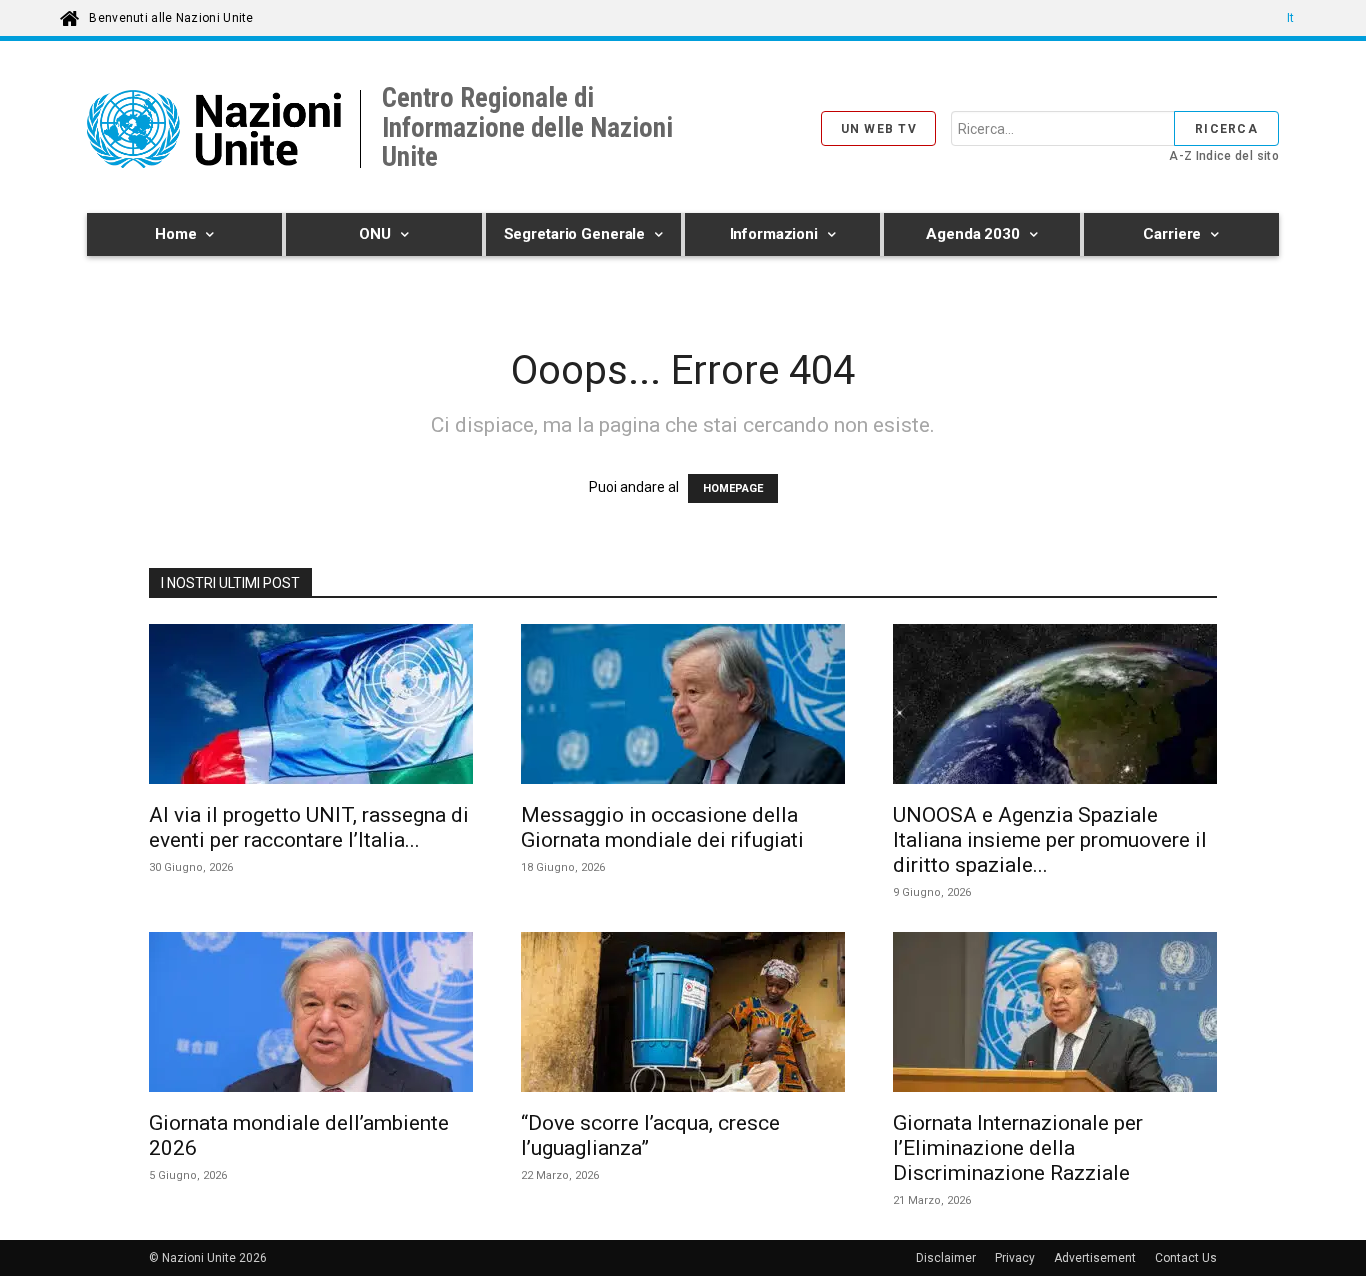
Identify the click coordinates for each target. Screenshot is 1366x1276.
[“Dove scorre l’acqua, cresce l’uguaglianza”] (683, 1015)
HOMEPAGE (733, 488)
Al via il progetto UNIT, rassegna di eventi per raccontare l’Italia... (309, 827)
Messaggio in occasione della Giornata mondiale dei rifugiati (662, 827)
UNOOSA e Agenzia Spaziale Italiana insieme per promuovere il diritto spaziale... (1050, 840)
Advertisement (1095, 1258)
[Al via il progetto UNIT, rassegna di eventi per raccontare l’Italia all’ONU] (311, 707)
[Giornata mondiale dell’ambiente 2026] (311, 1015)
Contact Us (1186, 1258)
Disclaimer (946, 1258)
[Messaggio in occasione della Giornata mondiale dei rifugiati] (683, 707)
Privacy (1015, 1258)
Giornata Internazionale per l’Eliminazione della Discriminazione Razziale (1018, 1148)
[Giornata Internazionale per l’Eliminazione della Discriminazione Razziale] (1055, 1015)
